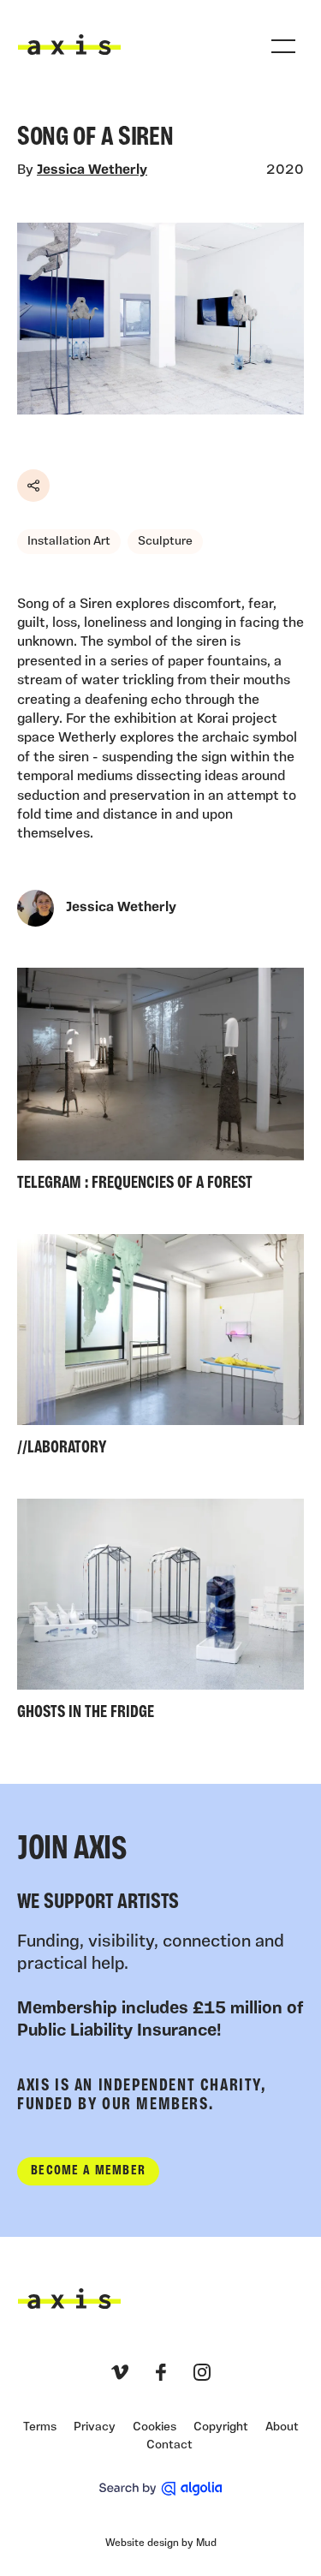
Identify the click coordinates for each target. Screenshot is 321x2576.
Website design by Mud (161, 2543)
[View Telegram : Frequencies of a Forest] (160, 1084)
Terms (40, 2427)
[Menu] (283, 46)
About (282, 2427)
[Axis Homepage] (69, 45)
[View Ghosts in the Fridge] (160, 1614)
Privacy (95, 2427)
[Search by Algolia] (160, 2489)
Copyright (221, 2427)
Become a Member (88, 2171)
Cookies (155, 2427)
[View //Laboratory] (160, 1349)
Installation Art (69, 542)
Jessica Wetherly (92, 170)
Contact (169, 2445)
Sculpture (165, 542)
